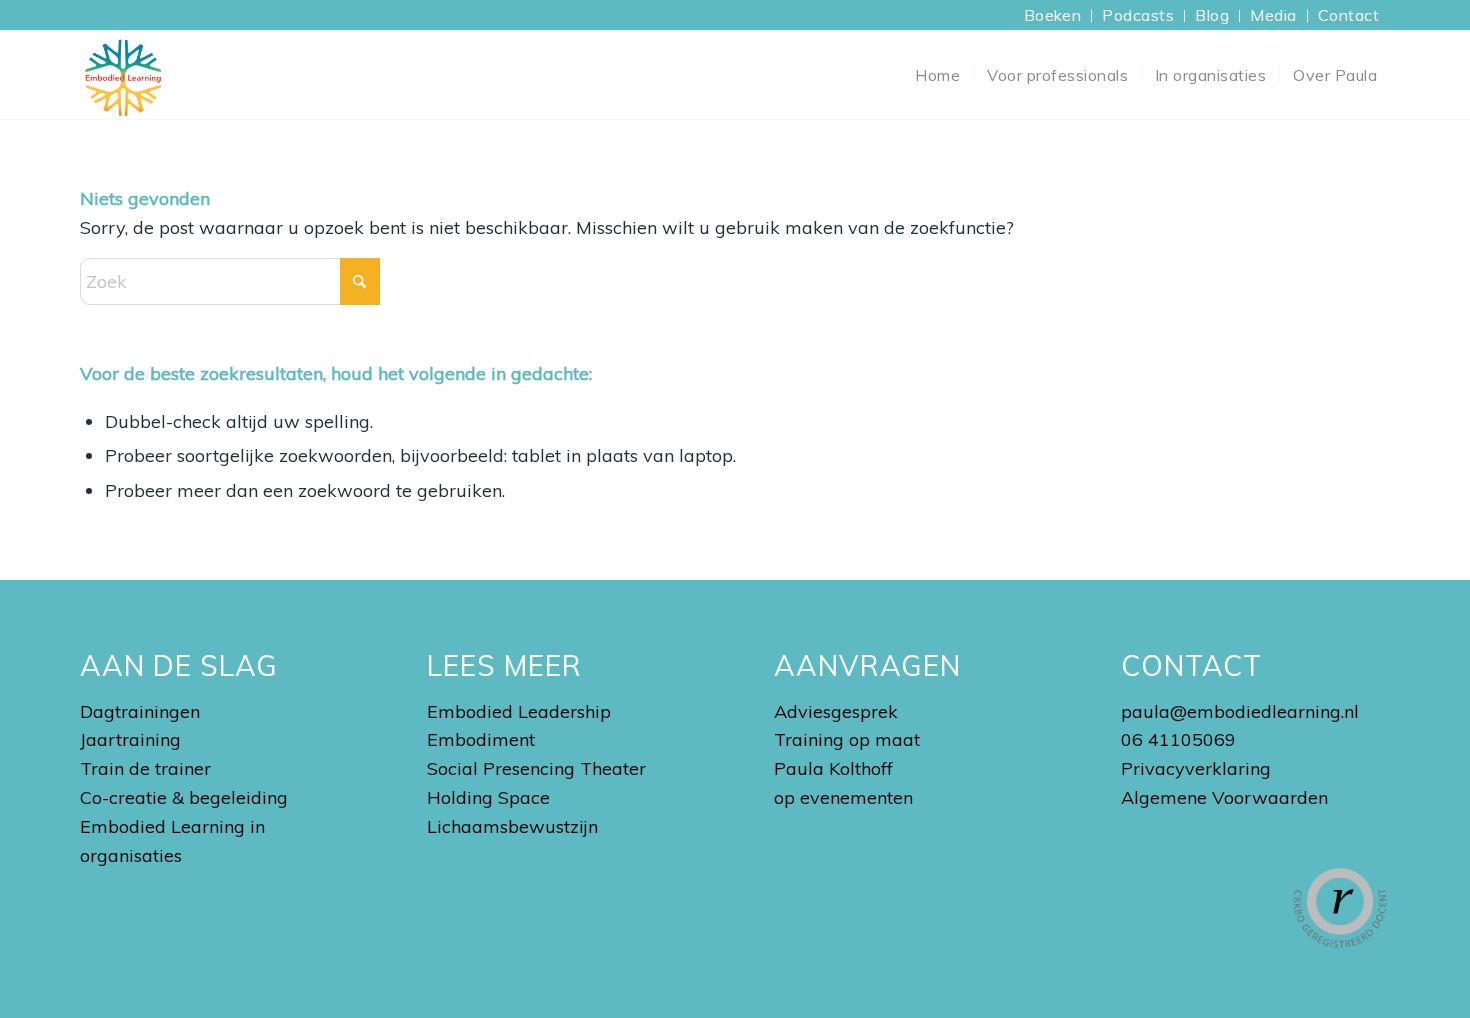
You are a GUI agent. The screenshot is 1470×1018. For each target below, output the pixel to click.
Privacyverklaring (1196, 768)
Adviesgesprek (836, 711)
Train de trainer (145, 768)
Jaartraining (130, 739)
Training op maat (847, 739)
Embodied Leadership (519, 711)
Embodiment (481, 739)
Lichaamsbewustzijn (512, 826)
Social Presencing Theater (536, 768)
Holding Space (488, 797)
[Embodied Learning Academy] (123, 75)
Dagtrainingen (140, 711)
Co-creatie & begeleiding (184, 797)
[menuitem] (1053, 16)
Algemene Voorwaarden (1224, 797)
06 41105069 (1178, 739)
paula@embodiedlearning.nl (1240, 711)
